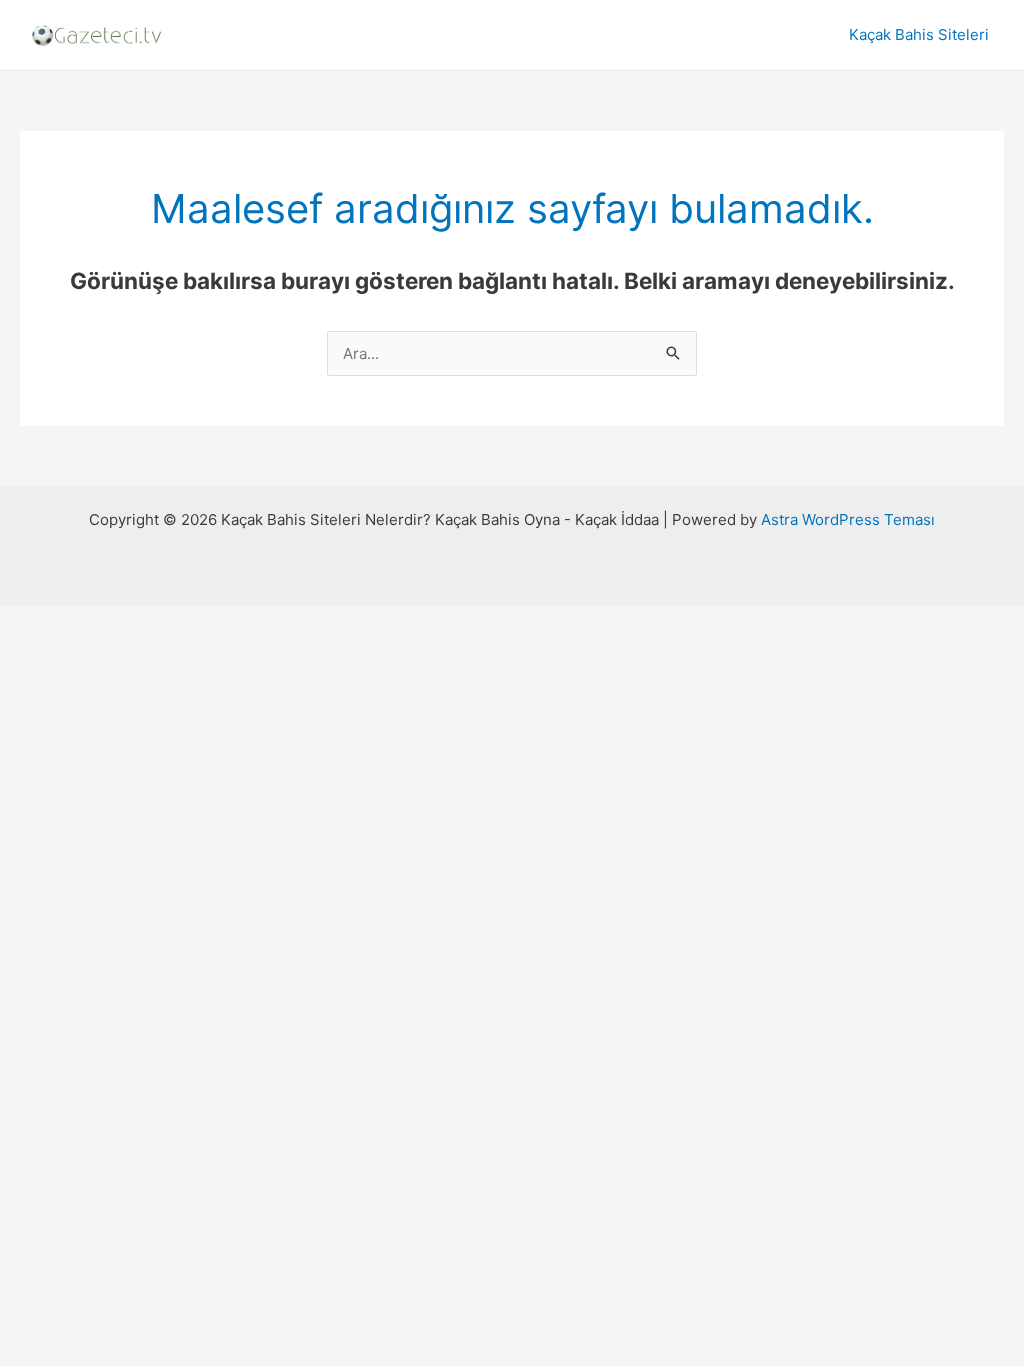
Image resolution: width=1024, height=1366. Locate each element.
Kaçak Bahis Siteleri (919, 34)
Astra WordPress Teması (848, 519)
